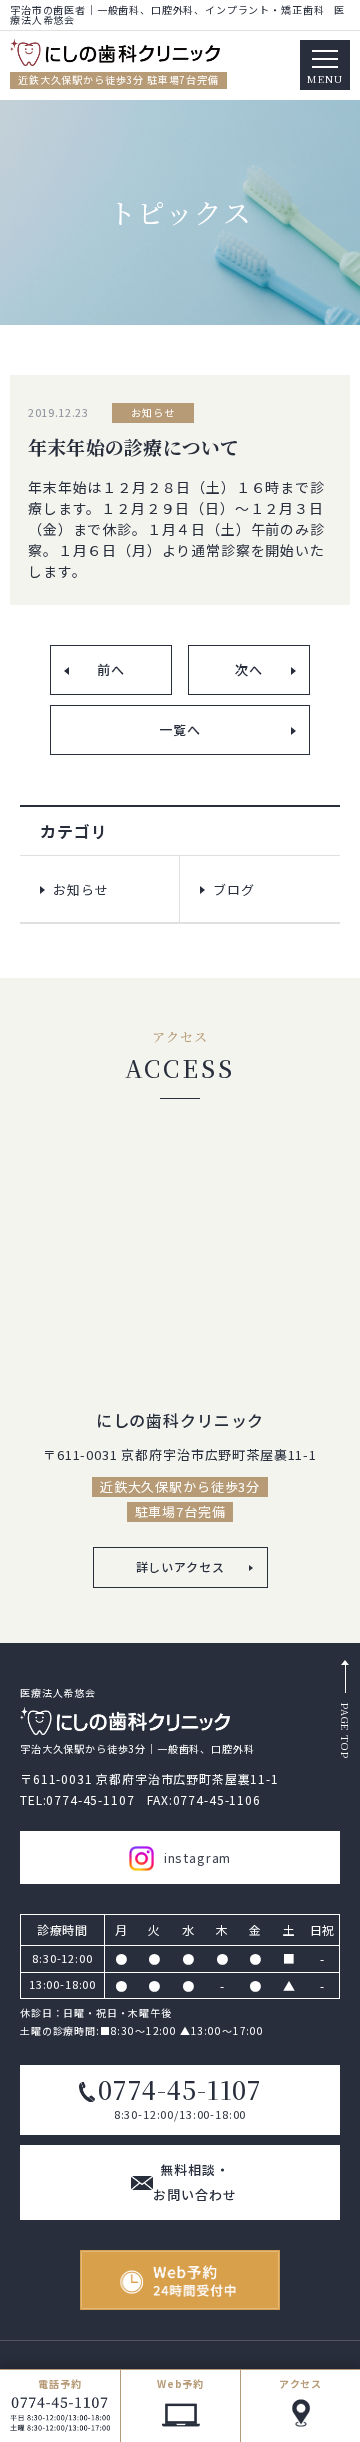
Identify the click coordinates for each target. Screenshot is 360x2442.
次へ (249, 669)
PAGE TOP (345, 1730)
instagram (198, 1857)
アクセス (300, 2383)
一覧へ (180, 729)
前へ (111, 669)
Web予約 (180, 2383)
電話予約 (59, 2383)
